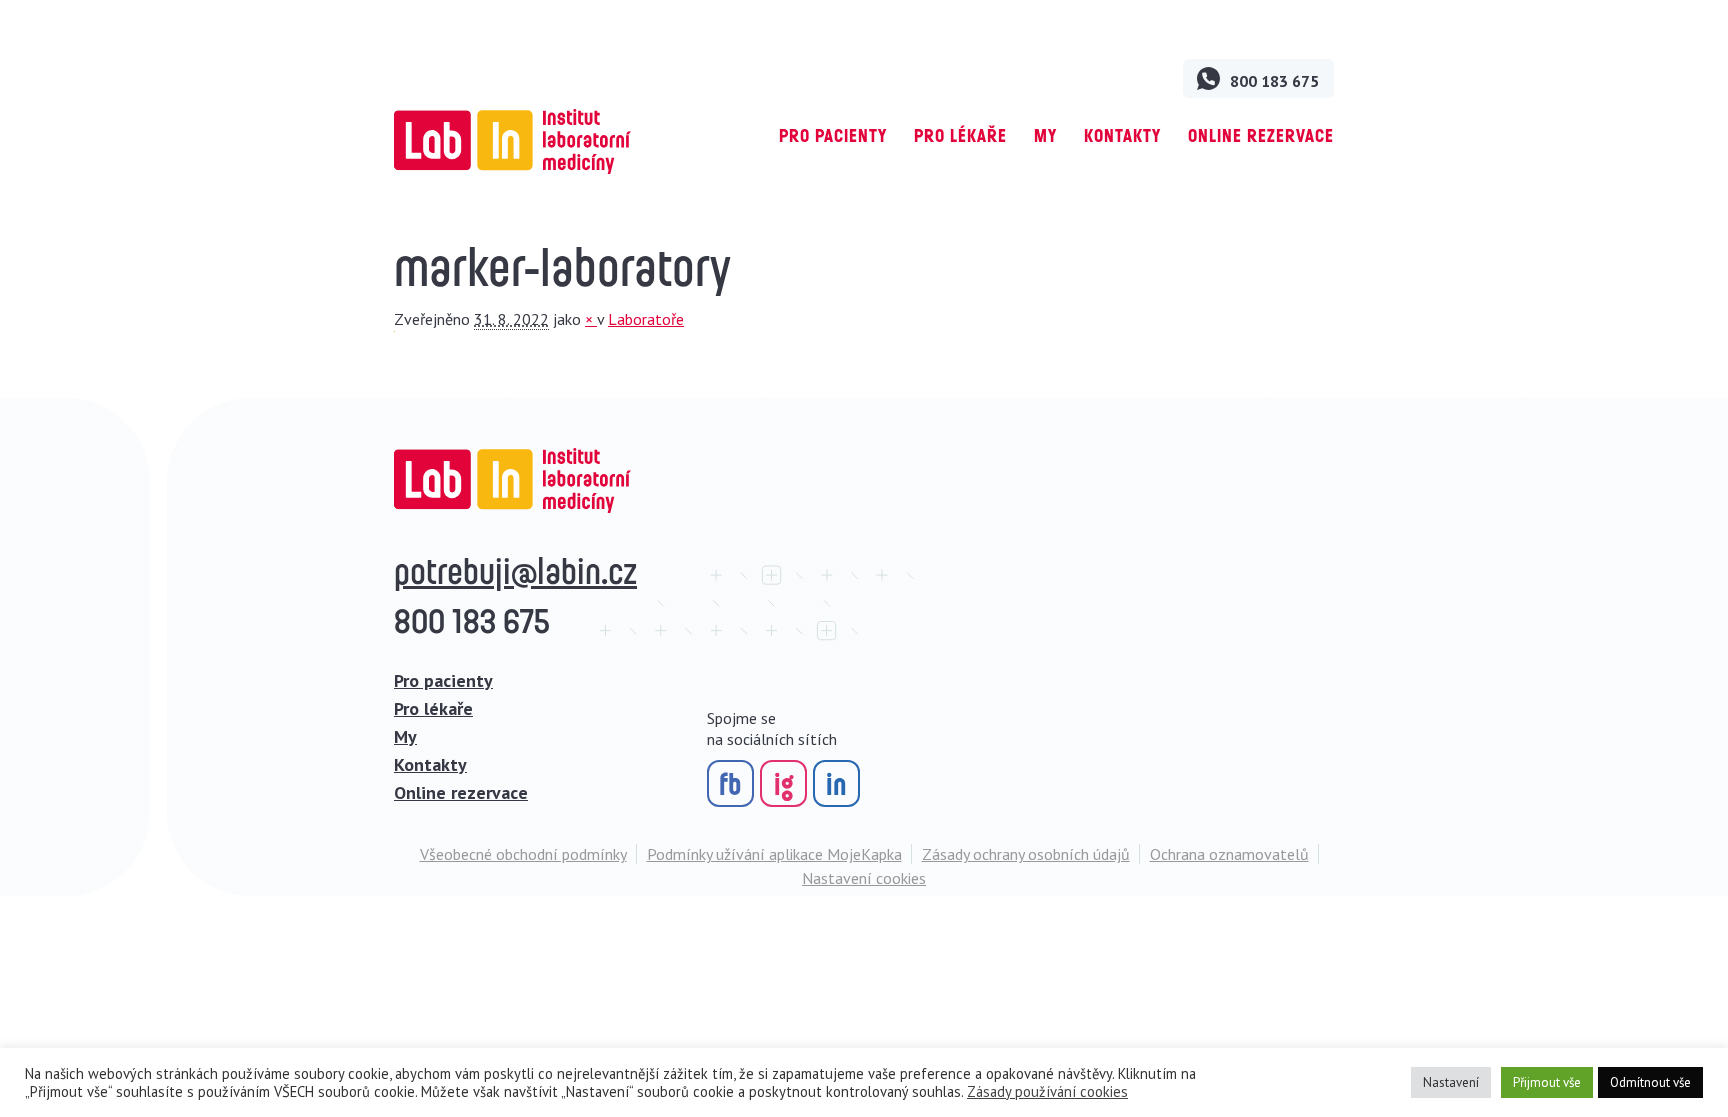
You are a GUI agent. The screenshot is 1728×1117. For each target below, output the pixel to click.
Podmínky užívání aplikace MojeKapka (774, 854)
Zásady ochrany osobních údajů (1026, 854)
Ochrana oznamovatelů (1229, 854)
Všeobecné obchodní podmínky (523, 854)
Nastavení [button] (1451, 1082)
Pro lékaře (960, 135)
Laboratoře (646, 319)
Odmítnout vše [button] (1650, 1082)
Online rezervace (1261, 135)
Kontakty (1122, 135)
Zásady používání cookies (1047, 1092)
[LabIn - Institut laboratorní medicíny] (512, 141)
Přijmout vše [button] (1547, 1082)
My (1045, 135)
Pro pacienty (833, 135)
